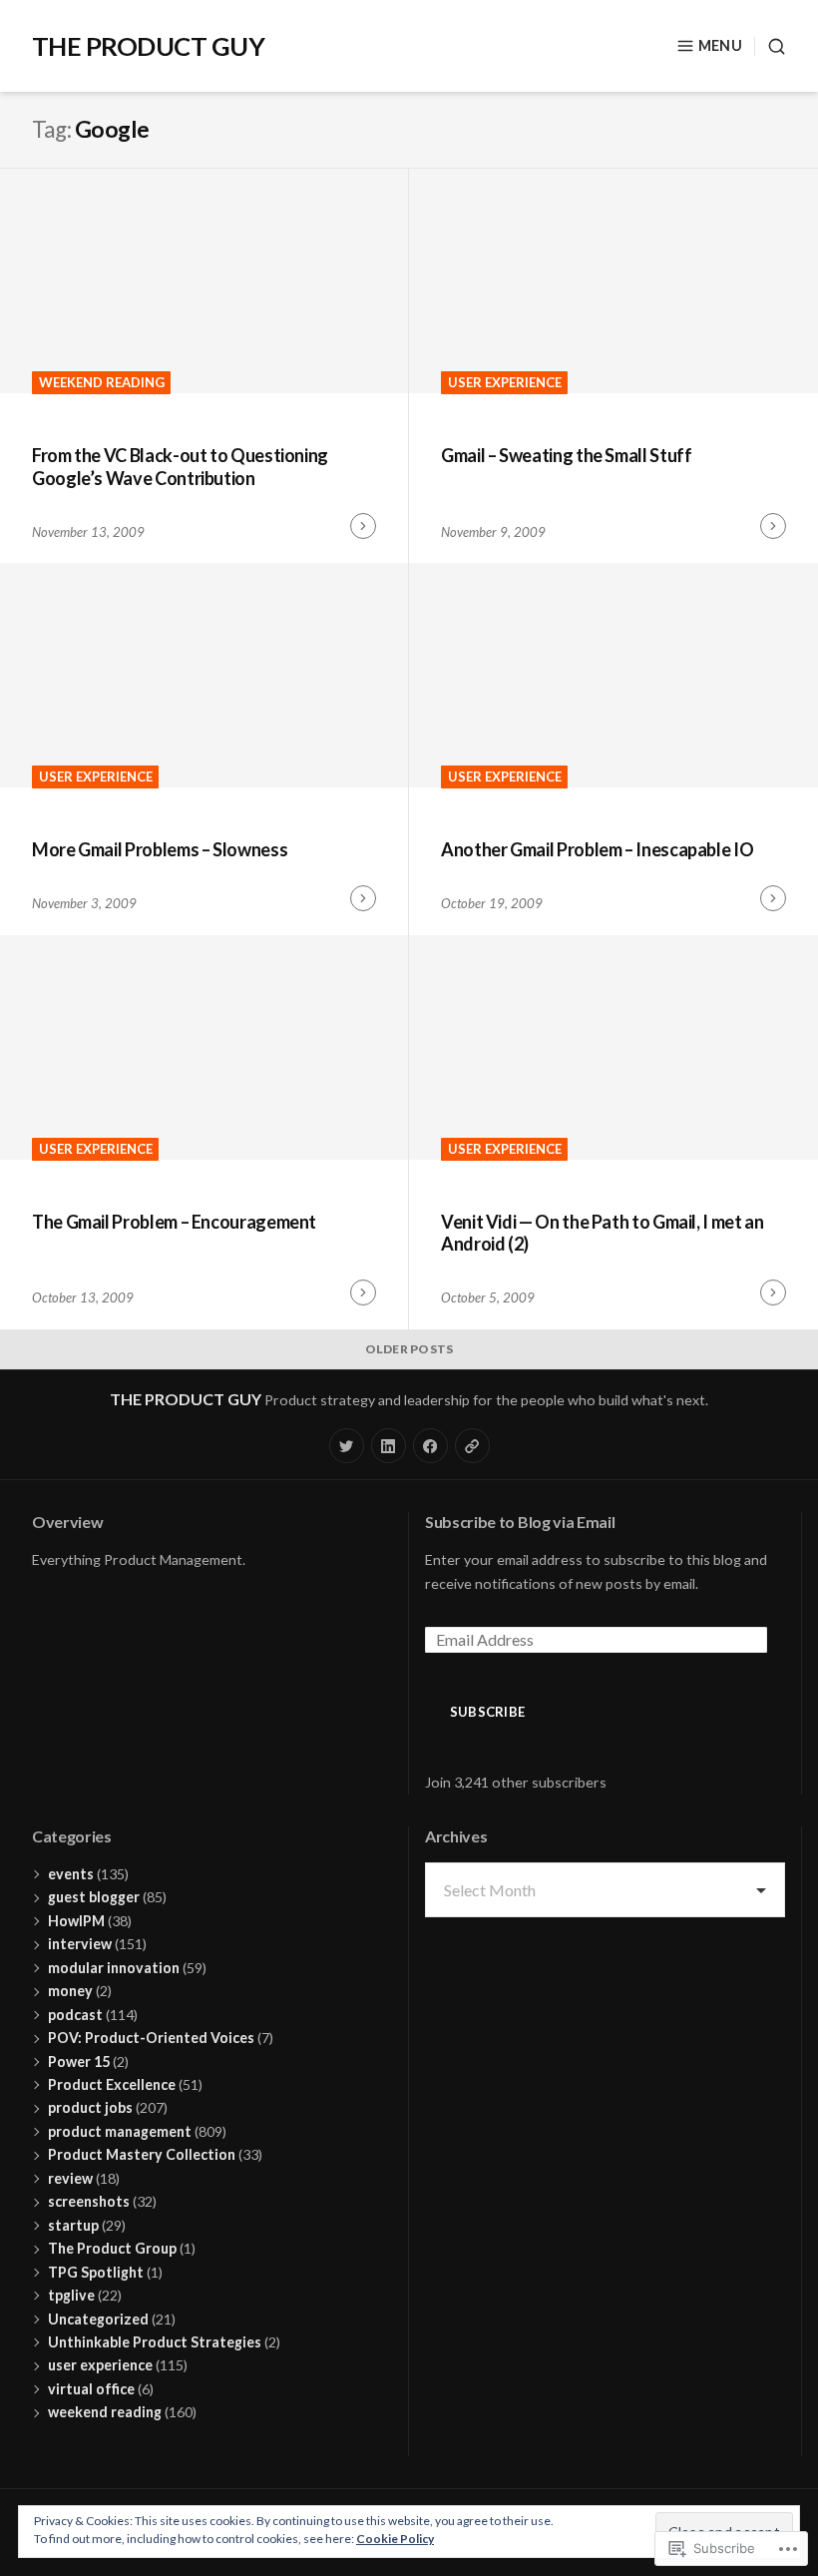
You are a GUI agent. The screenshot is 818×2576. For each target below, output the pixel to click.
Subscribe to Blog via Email (520, 1522)
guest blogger (94, 1897)
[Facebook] (430, 1446)
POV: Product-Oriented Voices (151, 2038)
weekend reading (102, 382)
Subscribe (487, 1712)
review (70, 2178)
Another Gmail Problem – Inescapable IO (597, 849)
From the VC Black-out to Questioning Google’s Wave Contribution (180, 467)
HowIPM (76, 1921)
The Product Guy (148, 46)
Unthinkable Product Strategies (155, 2342)
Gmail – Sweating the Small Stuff (566, 455)
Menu (720, 45)
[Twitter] (347, 1446)
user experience (505, 382)
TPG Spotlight (96, 2272)
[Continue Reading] (363, 526)
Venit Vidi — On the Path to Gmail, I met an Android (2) (603, 1233)
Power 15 (79, 2061)
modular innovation (114, 1968)
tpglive (71, 2295)
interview (80, 1944)
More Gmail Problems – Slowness (160, 849)
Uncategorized (98, 2319)
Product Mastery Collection (142, 2154)
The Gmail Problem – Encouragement (174, 1222)
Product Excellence (112, 2084)
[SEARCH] (770, 46)
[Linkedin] (389, 1446)
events (71, 1874)
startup (73, 2225)
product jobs (90, 2107)
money (70, 1991)
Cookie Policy (395, 2539)
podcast (75, 2015)
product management (120, 2131)
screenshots (89, 2201)
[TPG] (472, 1446)
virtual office (91, 2389)
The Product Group (112, 2248)
